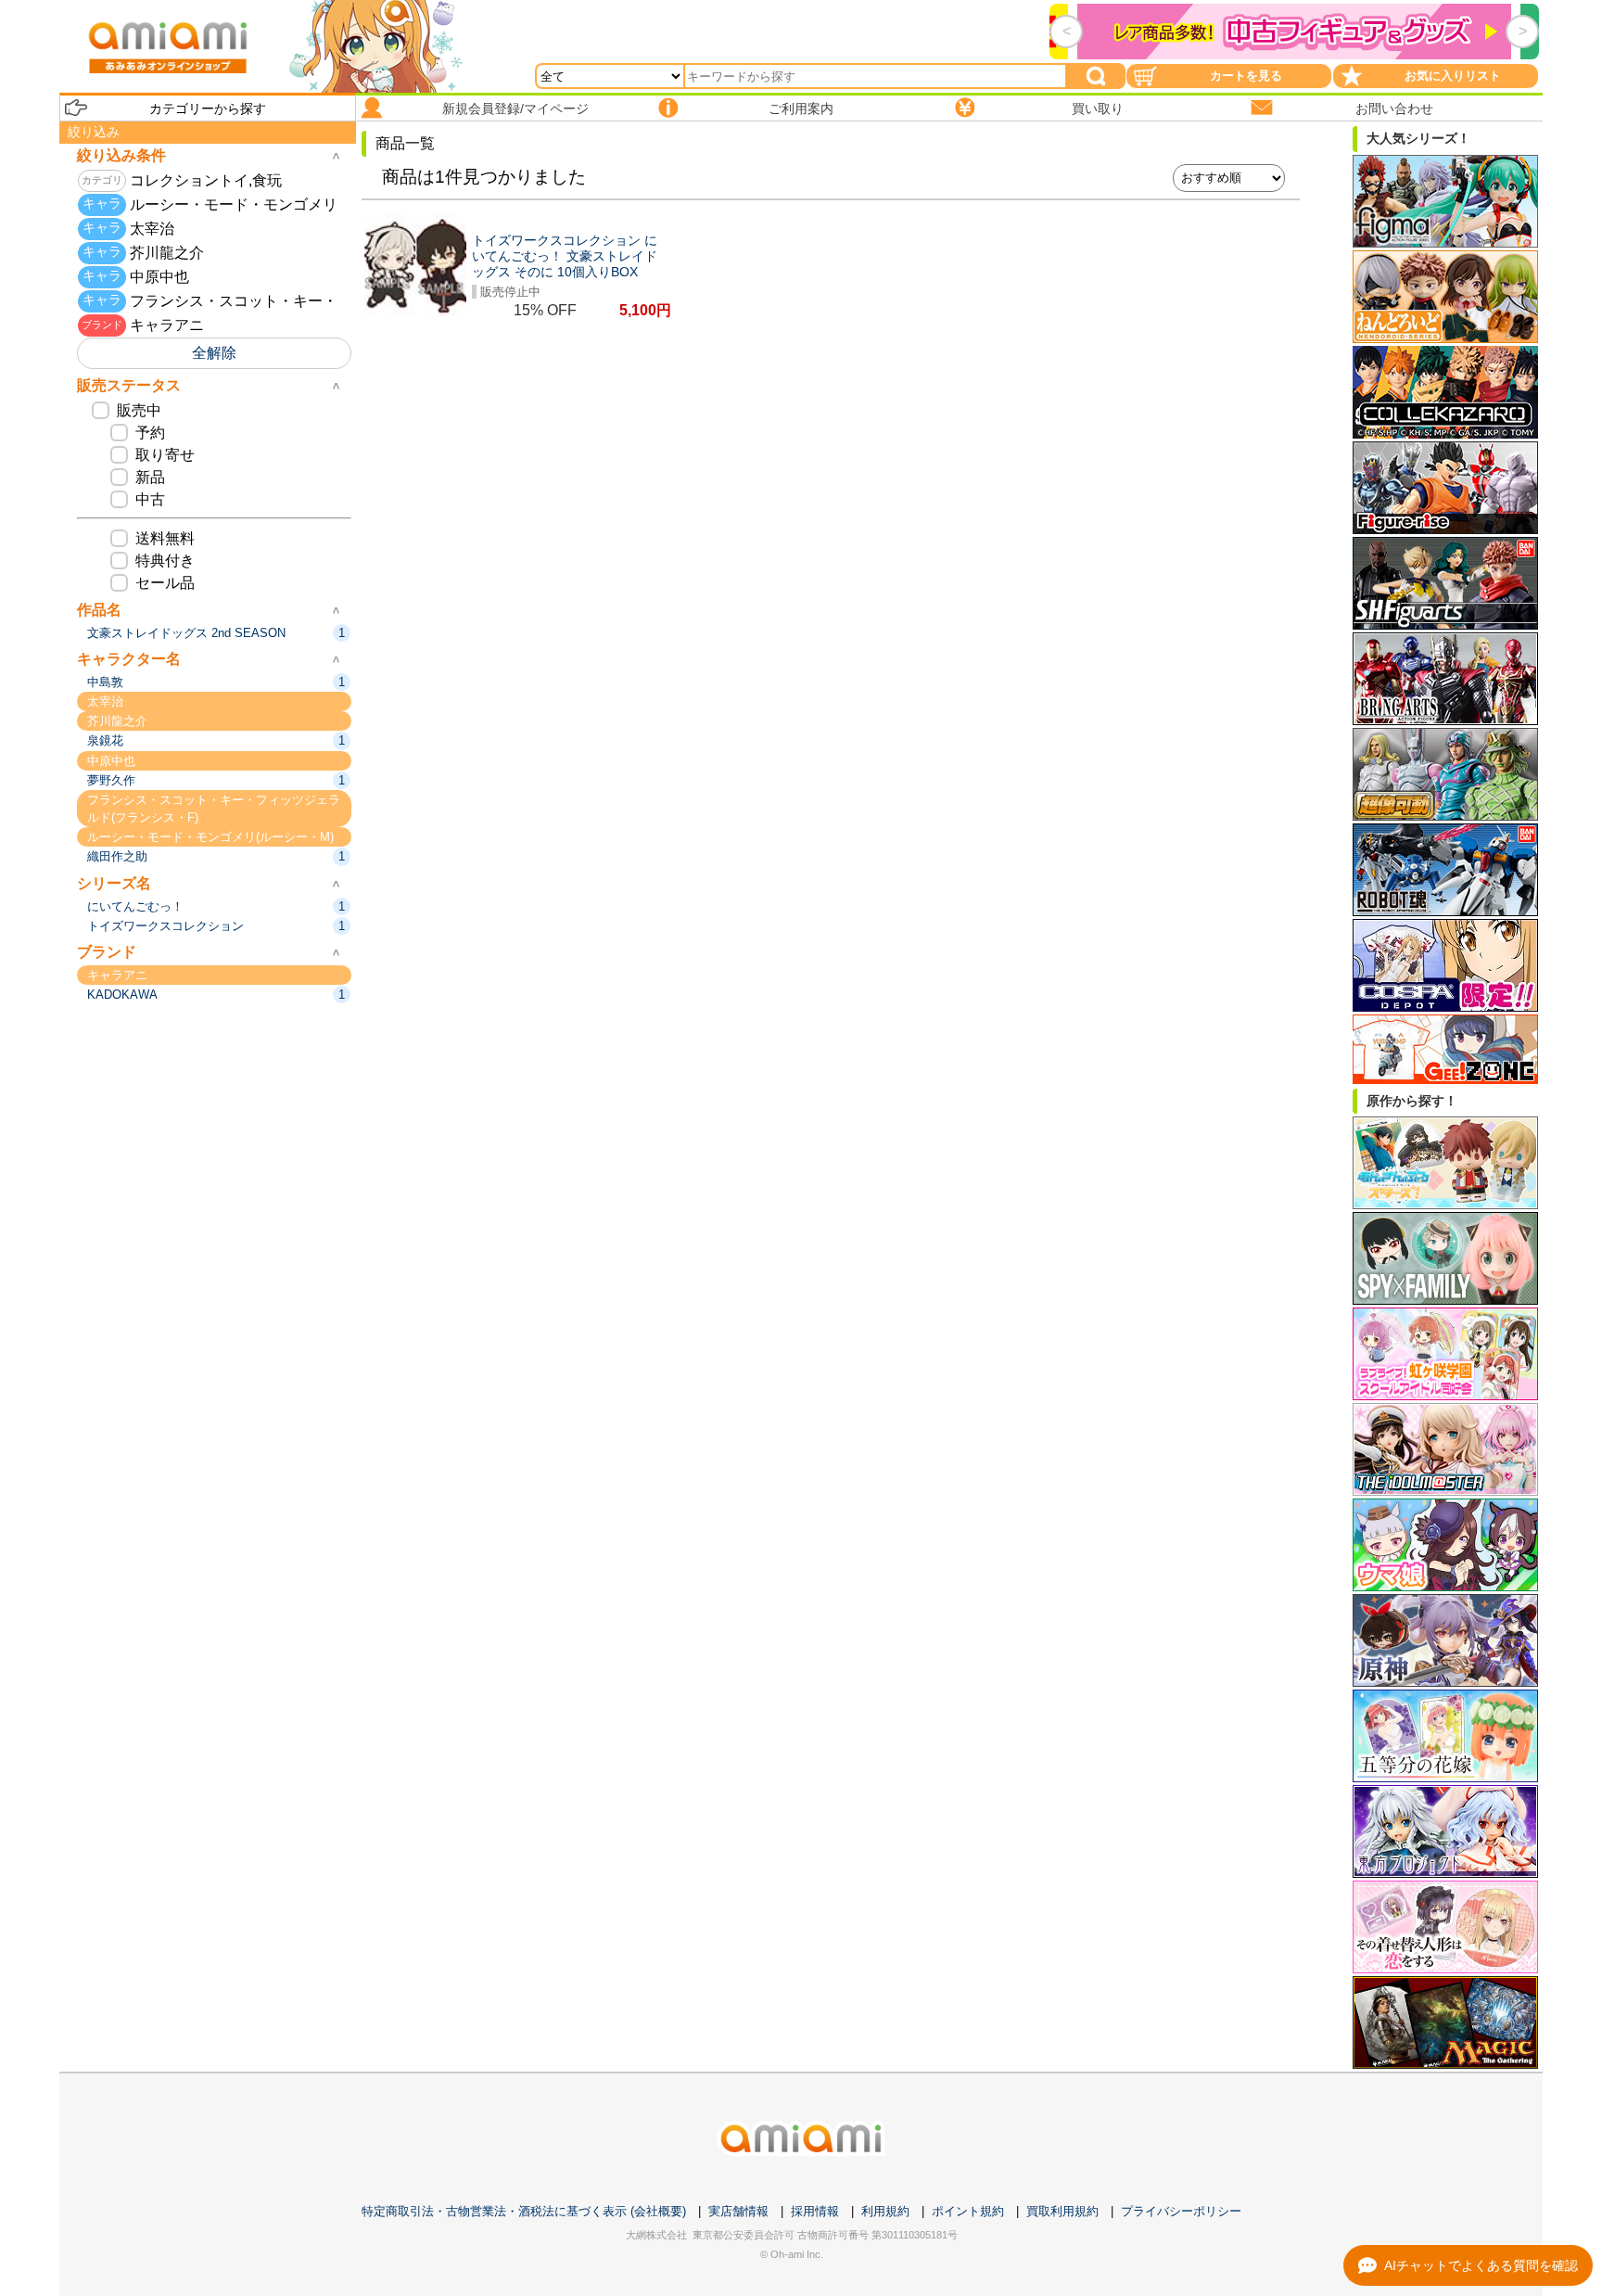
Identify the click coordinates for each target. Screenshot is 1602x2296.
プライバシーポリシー (1181, 2211)
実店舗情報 (738, 2211)
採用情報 (815, 2211)
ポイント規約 (968, 2211)
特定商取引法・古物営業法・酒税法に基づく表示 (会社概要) (524, 2211)
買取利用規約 (1062, 2211)
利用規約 (885, 2211)
